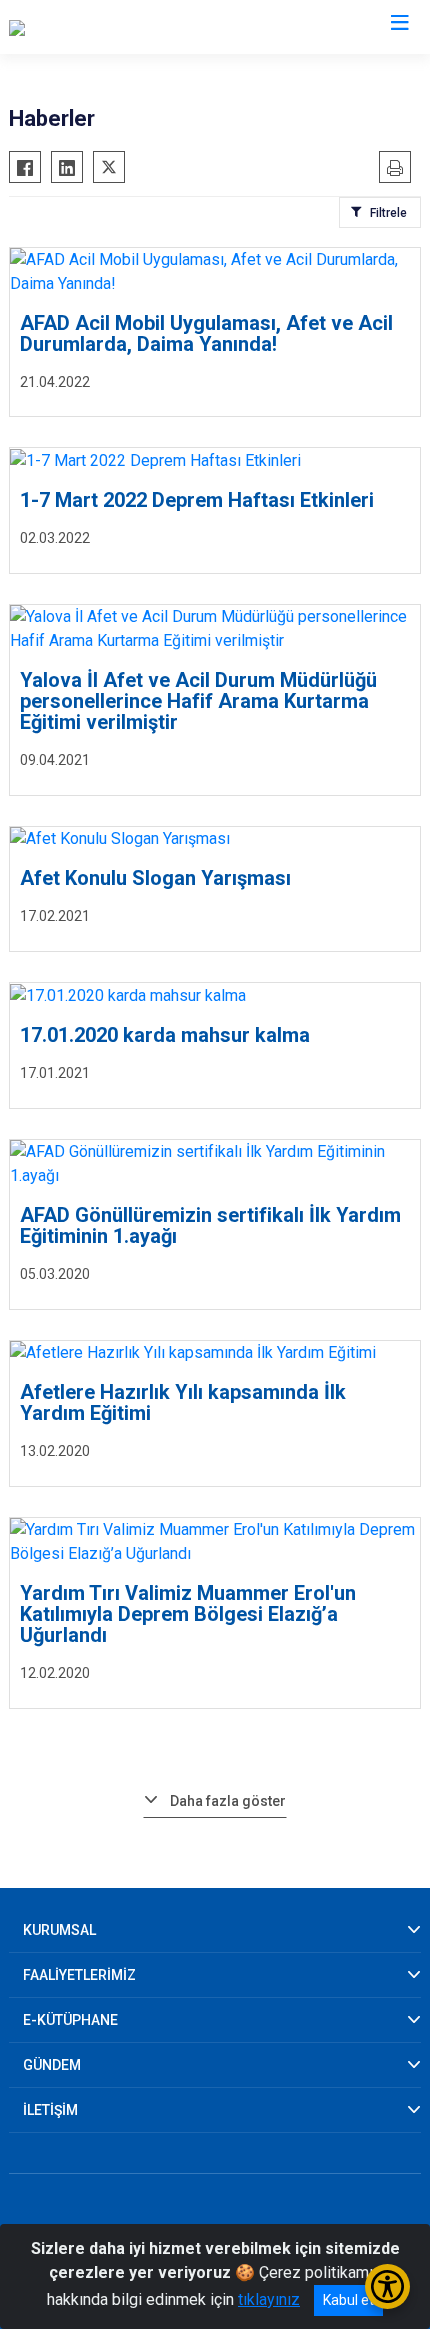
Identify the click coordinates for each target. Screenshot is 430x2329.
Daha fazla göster (228, 1801)
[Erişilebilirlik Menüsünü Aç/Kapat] (387, 2286)
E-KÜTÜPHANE (70, 2020)
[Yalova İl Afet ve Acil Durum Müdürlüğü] (143, 27)
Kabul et (348, 2300)
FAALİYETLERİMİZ (79, 1975)
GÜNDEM (52, 2065)
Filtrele (388, 213)
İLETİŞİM (50, 2110)
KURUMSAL (59, 1930)
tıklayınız (269, 2299)
